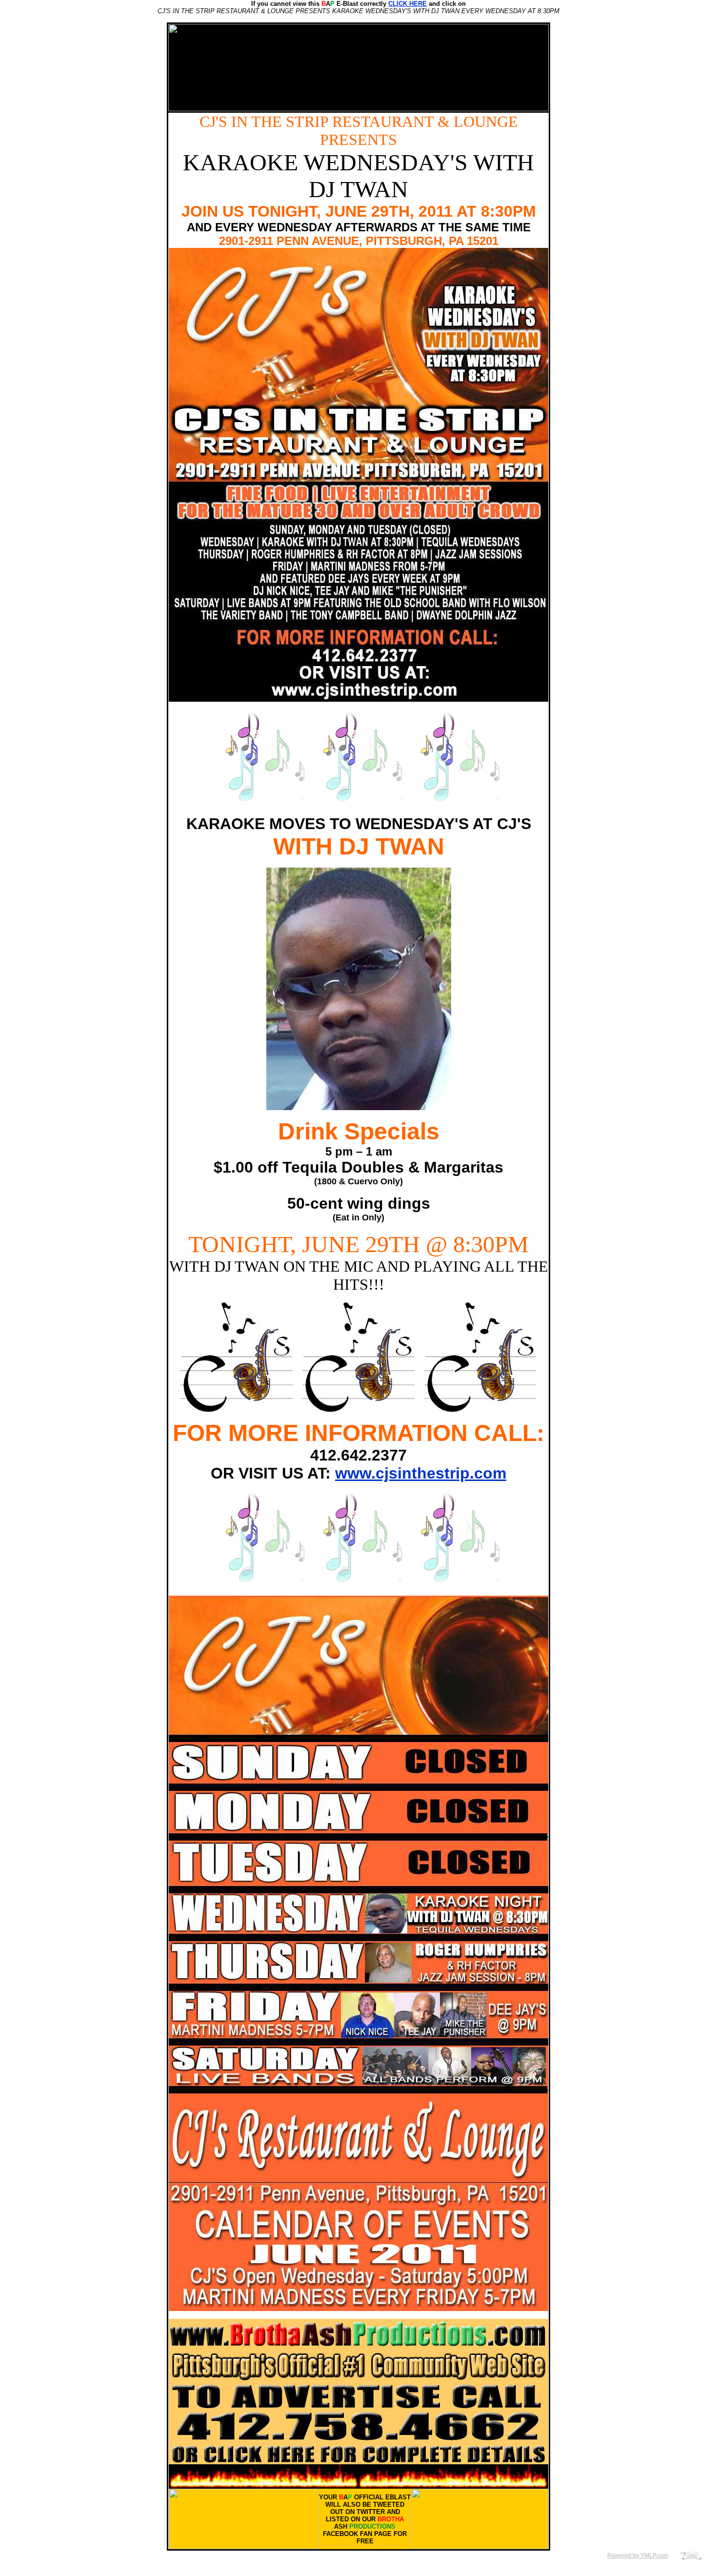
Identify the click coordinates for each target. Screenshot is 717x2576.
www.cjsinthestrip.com (421, 1473)
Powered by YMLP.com (638, 2556)
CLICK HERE (408, 4)
